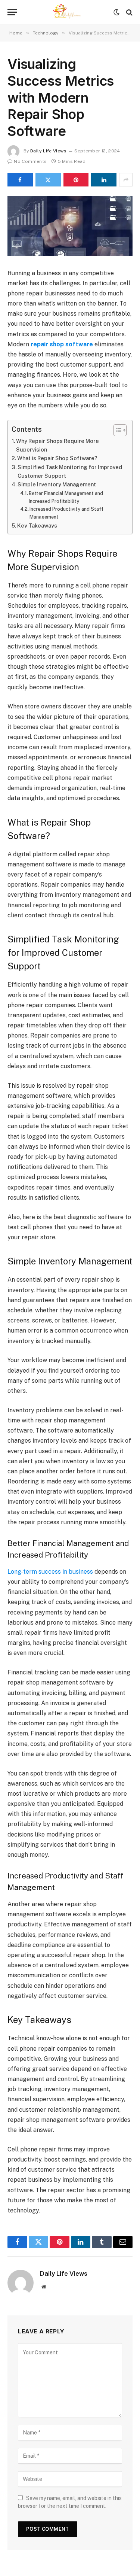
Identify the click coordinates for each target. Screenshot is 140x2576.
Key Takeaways (37, 525)
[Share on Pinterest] (76, 180)
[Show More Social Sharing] (126, 180)
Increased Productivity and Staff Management (66, 513)
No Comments (30, 161)
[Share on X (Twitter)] (48, 180)
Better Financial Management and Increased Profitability (66, 497)
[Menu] (12, 12)
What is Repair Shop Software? (57, 458)
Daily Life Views (48, 151)
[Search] (129, 12)
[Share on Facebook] (20, 180)
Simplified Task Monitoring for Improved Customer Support (70, 471)
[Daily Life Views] (70, 12)
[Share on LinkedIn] (104, 180)
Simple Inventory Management (57, 484)
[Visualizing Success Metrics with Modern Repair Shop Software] (70, 226)
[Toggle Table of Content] (116, 430)
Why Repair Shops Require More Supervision (57, 445)
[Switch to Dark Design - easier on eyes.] (116, 12)
